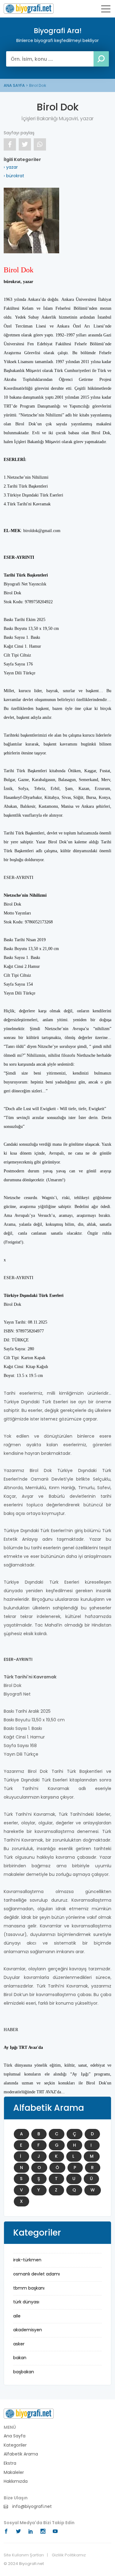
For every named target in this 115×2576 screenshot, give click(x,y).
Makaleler (14, 2472)
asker (19, 2344)
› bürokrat (14, 176)
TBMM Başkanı (29, 2288)
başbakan (24, 2372)
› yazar (11, 167)
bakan (20, 2358)
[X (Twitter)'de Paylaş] (25, 144)
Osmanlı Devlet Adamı (36, 2274)
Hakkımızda (16, 2481)
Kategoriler (15, 2445)
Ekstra (10, 2463)
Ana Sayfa (15, 2436)
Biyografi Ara (29, 9)
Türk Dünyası (26, 2302)
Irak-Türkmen (27, 2260)
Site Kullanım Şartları (24, 2555)
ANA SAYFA (14, 85)
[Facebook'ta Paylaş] (10, 144)
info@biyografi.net (31, 2507)
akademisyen (28, 2330)
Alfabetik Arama (21, 2454)
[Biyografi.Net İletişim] (29, 2413)
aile (17, 2316)
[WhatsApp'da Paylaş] (40, 144)
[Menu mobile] (106, 10)
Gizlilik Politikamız (69, 2555)
